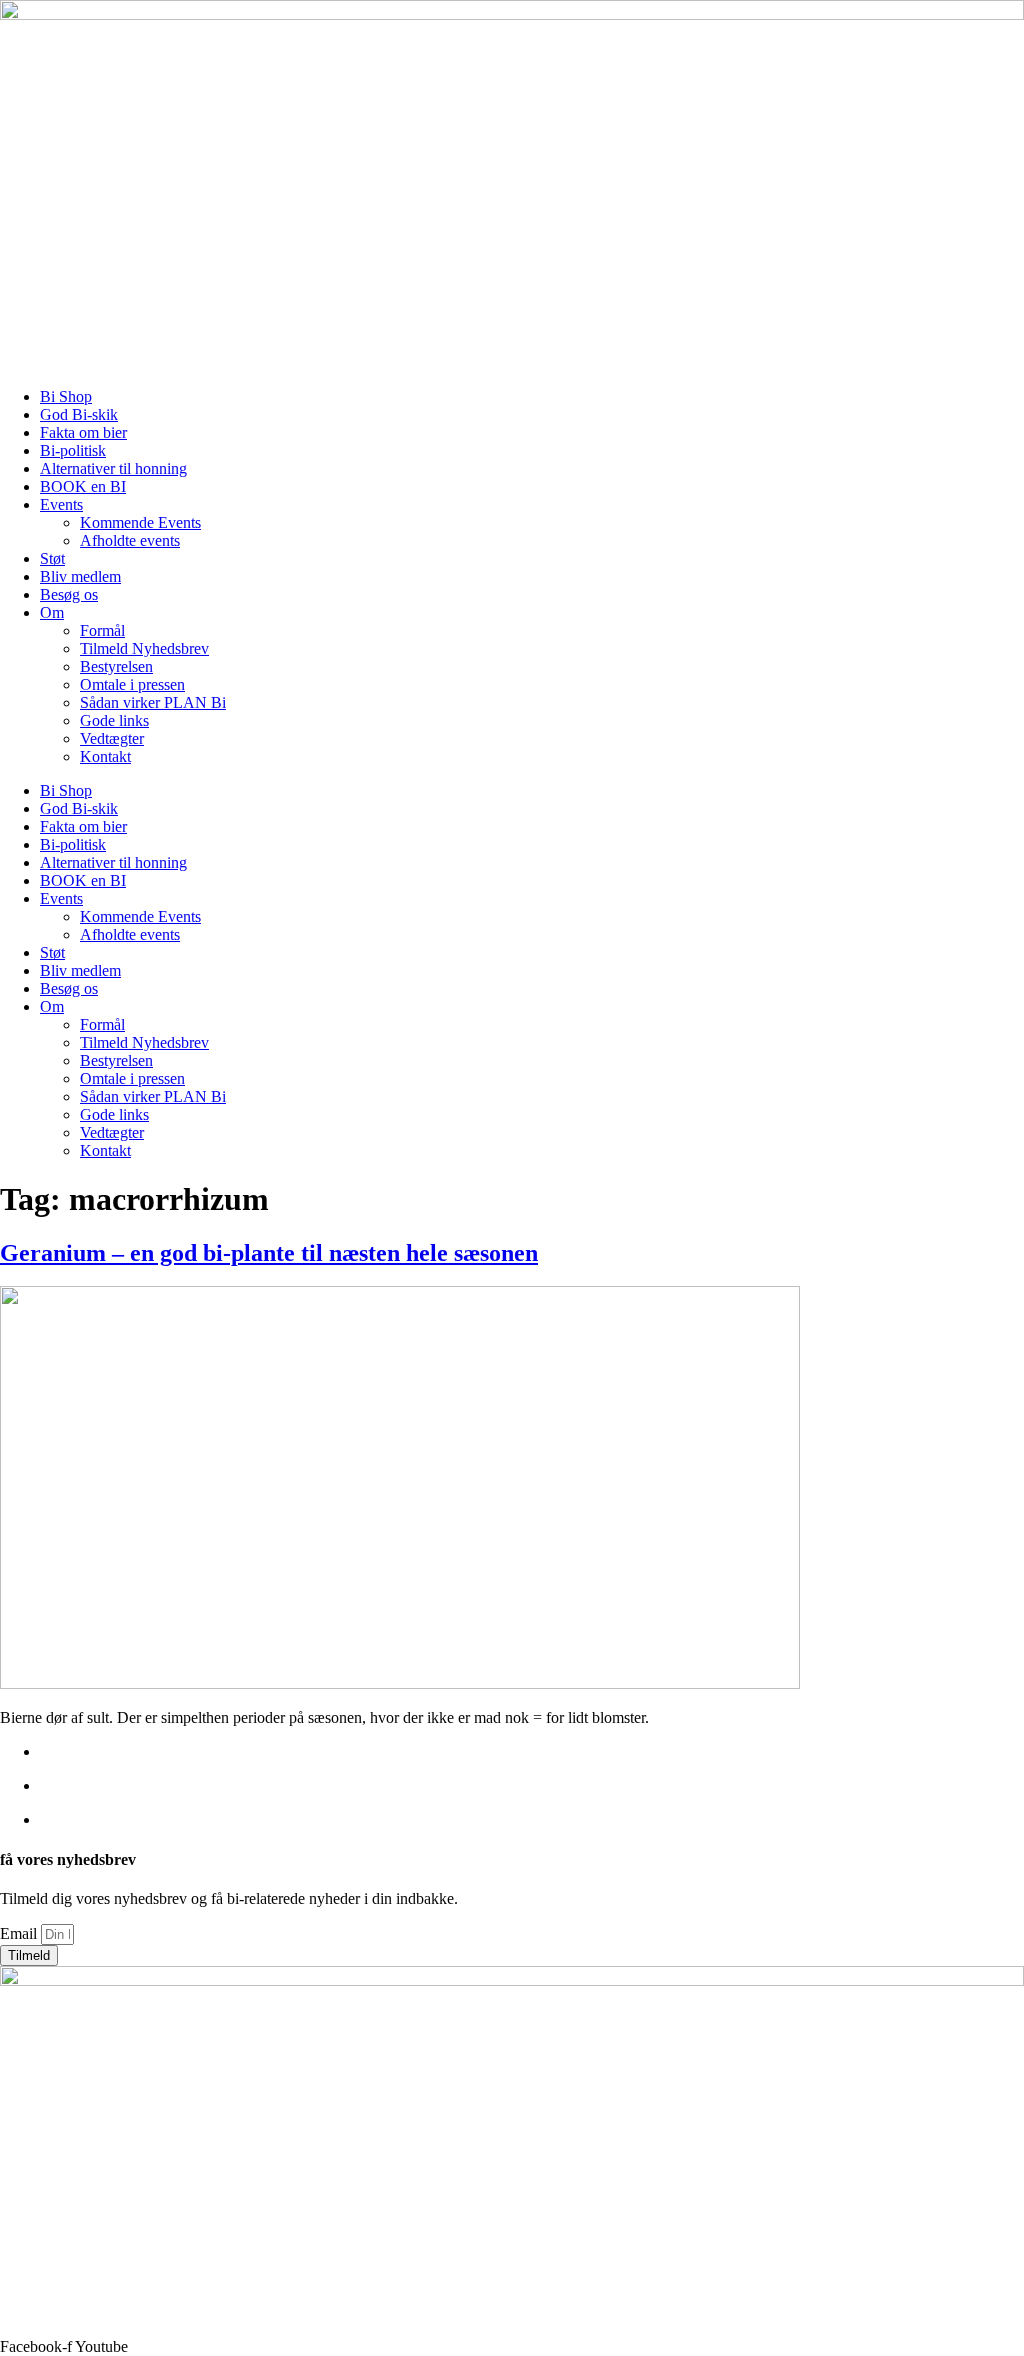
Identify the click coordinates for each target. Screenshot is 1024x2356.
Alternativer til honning (113, 468)
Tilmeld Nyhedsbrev (144, 648)
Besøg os (69, 594)
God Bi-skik (79, 414)
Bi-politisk (73, 450)
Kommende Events (140, 522)
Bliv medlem (80, 576)
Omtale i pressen (132, 684)
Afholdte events (130, 540)
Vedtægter (112, 738)
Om (52, 612)
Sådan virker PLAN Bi (153, 702)
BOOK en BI (83, 486)
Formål (102, 630)
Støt (52, 558)
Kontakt (105, 756)
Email (20, 1933)
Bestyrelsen (116, 666)
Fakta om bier (83, 432)
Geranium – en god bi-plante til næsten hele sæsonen (269, 1253)
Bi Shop (66, 396)
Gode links (114, 720)
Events (61, 504)
